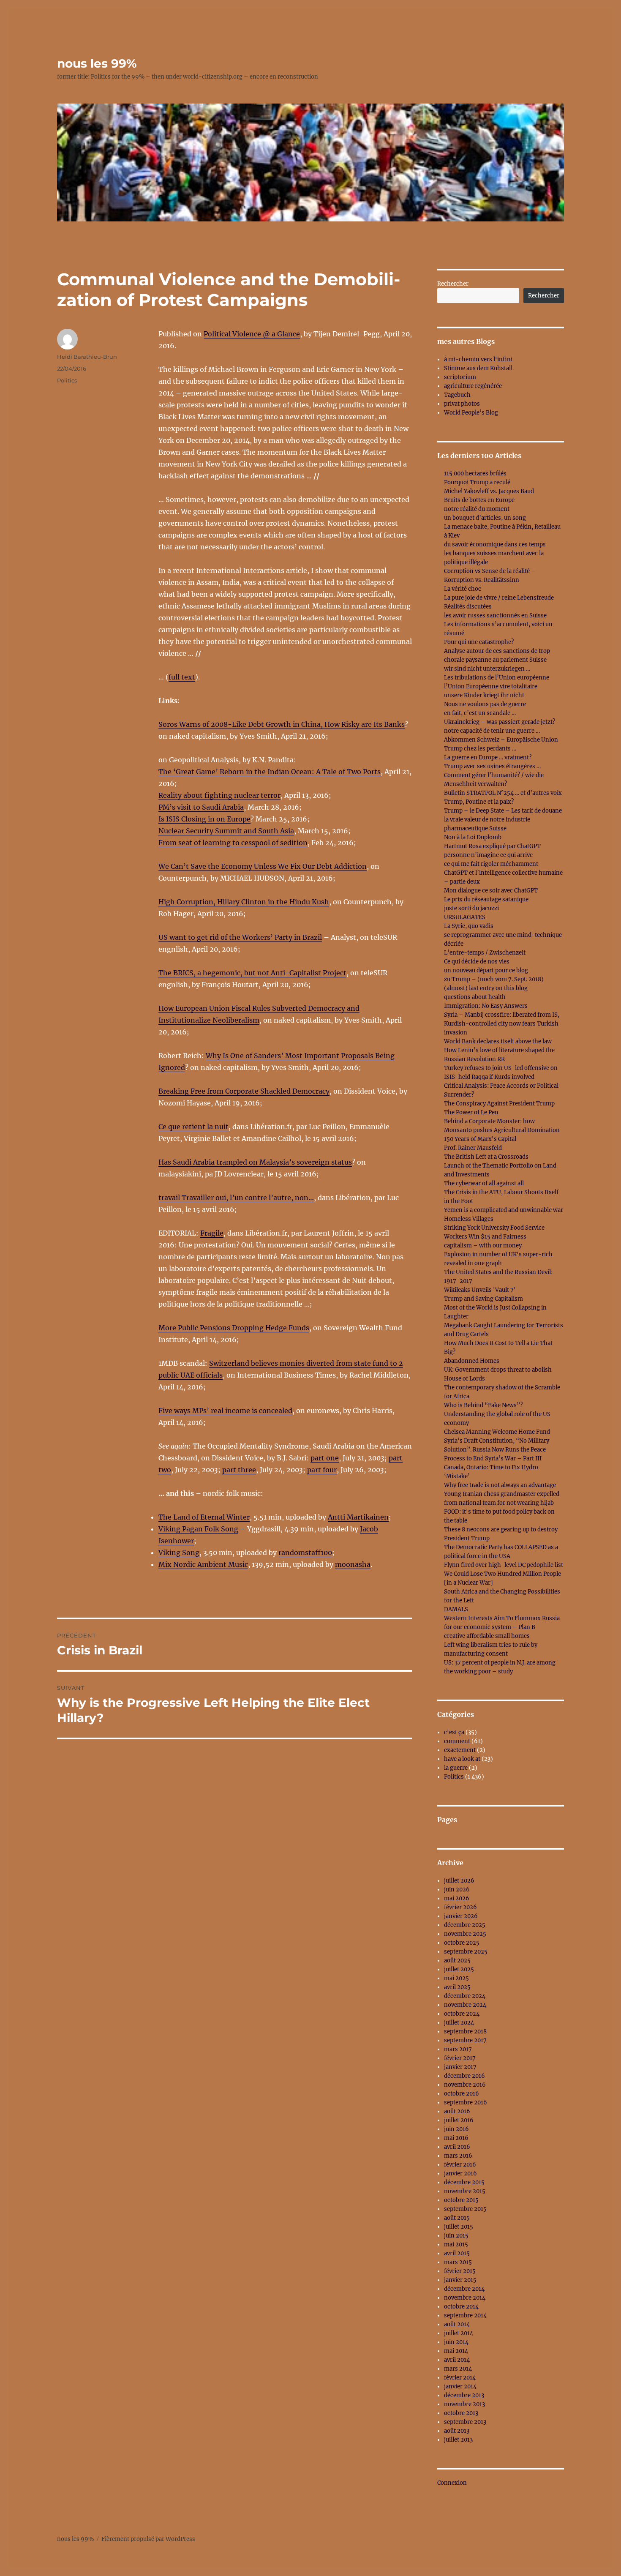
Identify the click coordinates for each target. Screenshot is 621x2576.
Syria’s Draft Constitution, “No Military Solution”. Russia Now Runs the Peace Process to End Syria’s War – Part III (497, 1450)
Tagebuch (457, 395)
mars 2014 (458, 2369)
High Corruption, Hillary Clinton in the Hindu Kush (244, 902)
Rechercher (453, 284)
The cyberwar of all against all (484, 1183)
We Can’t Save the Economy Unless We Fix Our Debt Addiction (263, 866)
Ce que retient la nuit (193, 1127)
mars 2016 (458, 2156)
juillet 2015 (459, 2227)
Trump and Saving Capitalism (483, 1299)
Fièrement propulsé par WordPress (148, 2539)
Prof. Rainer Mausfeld (473, 1148)
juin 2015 (456, 2236)
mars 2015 (458, 2262)
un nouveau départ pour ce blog (486, 970)
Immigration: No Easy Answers (486, 1006)
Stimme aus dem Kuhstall (478, 368)
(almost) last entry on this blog (486, 988)
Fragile (212, 1233)
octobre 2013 (461, 2413)
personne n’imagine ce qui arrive (488, 855)
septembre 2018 (465, 2032)
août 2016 (457, 2111)
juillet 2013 (458, 2440)
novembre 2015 (465, 2191)
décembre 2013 (464, 2395)
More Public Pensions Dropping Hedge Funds (234, 1328)
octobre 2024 (462, 2014)
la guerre (456, 1768)
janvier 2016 (460, 2173)
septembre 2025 (466, 1952)
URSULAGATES (465, 917)
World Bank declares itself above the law (498, 1041)
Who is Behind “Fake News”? (483, 1405)
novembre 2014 (465, 2298)
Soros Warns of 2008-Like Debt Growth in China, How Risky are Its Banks (282, 724)
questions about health (475, 997)
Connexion (452, 2483)
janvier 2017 (460, 2067)
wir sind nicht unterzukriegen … (487, 669)
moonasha (353, 1564)
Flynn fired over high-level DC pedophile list (504, 1565)
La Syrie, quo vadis (469, 926)
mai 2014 (456, 2351)
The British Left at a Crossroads (486, 1157)
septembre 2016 (466, 2103)
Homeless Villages (469, 1219)
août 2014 (457, 2324)
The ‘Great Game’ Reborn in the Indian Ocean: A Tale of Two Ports (270, 772)
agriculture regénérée (473, 386)
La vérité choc (463, 589)
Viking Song (179, 1553)
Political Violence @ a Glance (252, 334)
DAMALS (456, 1609)
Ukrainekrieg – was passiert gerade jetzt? (500, 722)
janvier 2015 (460, 2280)
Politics (67, 380)
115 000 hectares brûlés (475, 473)
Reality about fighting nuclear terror (219, 795)
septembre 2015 (465, 2209)
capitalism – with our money (483, 1246)
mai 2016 (456, 2138)
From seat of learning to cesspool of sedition (233, 843)
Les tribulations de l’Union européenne (497, 678)
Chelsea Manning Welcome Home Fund (497, 1432)
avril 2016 (457, 2147)
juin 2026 (457, 1890)
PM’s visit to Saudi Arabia (201, 807)
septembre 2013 (465, 2422)
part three (239, 1470)
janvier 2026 (461, 1916)
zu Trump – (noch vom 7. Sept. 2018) (494, 979)
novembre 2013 (464, 2404)
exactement (460, 1750)
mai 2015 (456, 2244)
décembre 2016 (464, 2076)
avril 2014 (457, 2360)
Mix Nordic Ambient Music (203, 1564)
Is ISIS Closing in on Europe (204, 819)
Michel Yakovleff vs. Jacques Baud (489, 491)
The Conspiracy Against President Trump (499, 1104)
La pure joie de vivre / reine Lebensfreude (499, 598)
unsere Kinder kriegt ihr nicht (484, 695)
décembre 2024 (465, 1996)
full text (182, 677)
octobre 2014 (461, 2307)
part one (325, 1458)
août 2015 (457, 2218)
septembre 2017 (465, 2040)
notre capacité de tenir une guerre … (492, 731)
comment (457, 1741)
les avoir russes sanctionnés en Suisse (495, 615)
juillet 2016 (459, 2120)
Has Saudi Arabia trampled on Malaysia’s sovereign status (255, 1162)
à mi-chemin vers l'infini (478, 359)
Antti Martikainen (358, 1517)
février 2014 (460, 2378)
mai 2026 (457, 1898)
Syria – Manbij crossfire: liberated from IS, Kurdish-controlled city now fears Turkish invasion (502, 1024)
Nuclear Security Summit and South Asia (226, 831)
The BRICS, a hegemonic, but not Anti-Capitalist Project (252, 973)
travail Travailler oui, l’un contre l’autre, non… (236, 1198)
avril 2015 (457, 2253)
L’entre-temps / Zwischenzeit (485, 953)
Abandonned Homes (472, 1361)
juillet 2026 (459, 1881)
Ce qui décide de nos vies (477, 962)
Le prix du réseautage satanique (486, 899)
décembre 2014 (464, 2289)
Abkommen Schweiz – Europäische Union (501, 740)
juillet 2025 (459, 1969)
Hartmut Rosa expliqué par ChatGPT (492, 846)
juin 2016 (456, 2129)
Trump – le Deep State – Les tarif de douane (503, 811)
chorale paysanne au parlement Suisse (495, 660)
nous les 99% (97, 63)
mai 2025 (456, 1978)
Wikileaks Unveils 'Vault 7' (480, 1290)
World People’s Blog (471, 413)
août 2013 (457, 2431)
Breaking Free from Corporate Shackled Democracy (244, 1091)
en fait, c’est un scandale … (480, 713)
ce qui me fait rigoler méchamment (491, 864)
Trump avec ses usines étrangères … (492, 766)
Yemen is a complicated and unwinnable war (504, 1210)
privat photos (462, 404)
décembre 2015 (464, 2182)
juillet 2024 (459, 2023)
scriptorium (460, 377)
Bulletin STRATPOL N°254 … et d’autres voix (503, 793)
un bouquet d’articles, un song (485, 518)
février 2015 (460, 2271)
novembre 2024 (465, 2005)
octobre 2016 (462, 2094)
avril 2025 (457, 1987)
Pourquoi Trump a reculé (477, 482)
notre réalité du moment (477, 509)
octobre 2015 (461, 2200)
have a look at (462, 1759)
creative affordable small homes (487, 1636)
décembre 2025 (465, 1925)
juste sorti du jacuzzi (471, 908)
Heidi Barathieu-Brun (87, 357)
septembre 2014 (465, 2315)
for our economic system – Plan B (490, 1627)
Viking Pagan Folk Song (198, 1529)
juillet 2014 (459, 2333)
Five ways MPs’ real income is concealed (225, 1411)
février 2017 (460, 2058)
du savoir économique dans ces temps (495, 544)
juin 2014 (456, 2342)
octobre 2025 (462, 1943)
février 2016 (460, 2165)
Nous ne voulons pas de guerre (485, 704)
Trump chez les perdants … (480, 749)
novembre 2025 (465, 1934)
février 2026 (460, 1907)
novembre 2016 (465, 2085)
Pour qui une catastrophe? (479, 642)
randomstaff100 (305, 1553)
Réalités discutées (468, 607)
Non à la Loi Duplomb (473, 837)
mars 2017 (458, 2049)
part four (322, 1470)
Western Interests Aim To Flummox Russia (502, 1618)
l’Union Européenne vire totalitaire (491, 686)
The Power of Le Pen (471, 1112)
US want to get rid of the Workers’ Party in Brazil (240, 937)
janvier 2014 (460, 2386)
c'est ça (454, 1732)
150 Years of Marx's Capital (480, 1139)
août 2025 (457, 1961)
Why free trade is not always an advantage (500, 1485)
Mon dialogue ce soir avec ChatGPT (491, 891)
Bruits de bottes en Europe (479, 500)
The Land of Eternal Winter (204, 1517)
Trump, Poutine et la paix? (479, 802)
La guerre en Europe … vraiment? (488, 757)
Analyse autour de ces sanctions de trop (497, 651)
